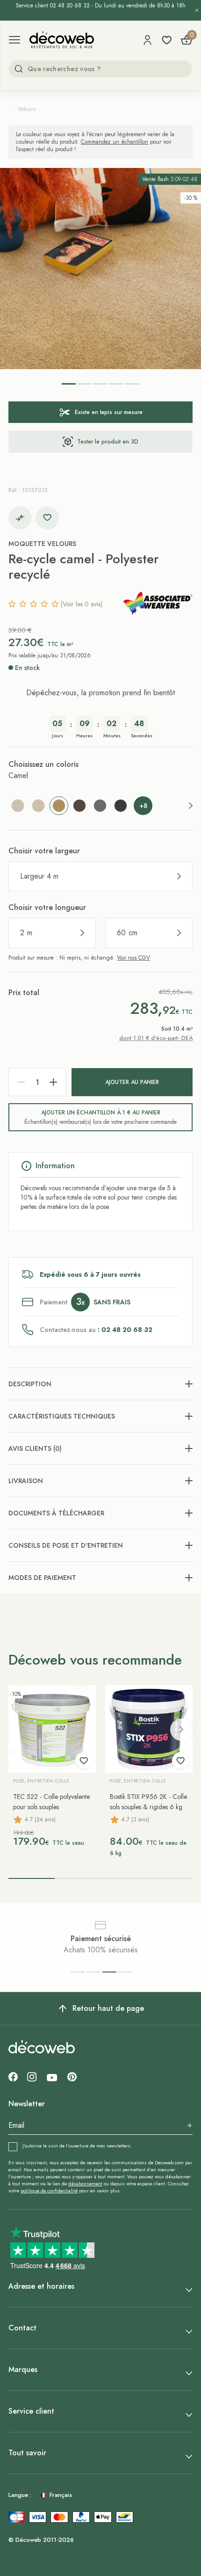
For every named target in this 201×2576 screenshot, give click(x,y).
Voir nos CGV (133, 958)
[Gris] (100, 806)
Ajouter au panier (132, 1082)
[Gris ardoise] (121, 806)
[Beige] (18, 806)
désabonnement (85, 2184)
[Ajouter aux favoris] (47, 518)
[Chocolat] (79, 806)
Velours (27, 109)
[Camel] (59, 806)
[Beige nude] (38, 806)
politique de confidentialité (49, 2191)
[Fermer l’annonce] (197, 10)
